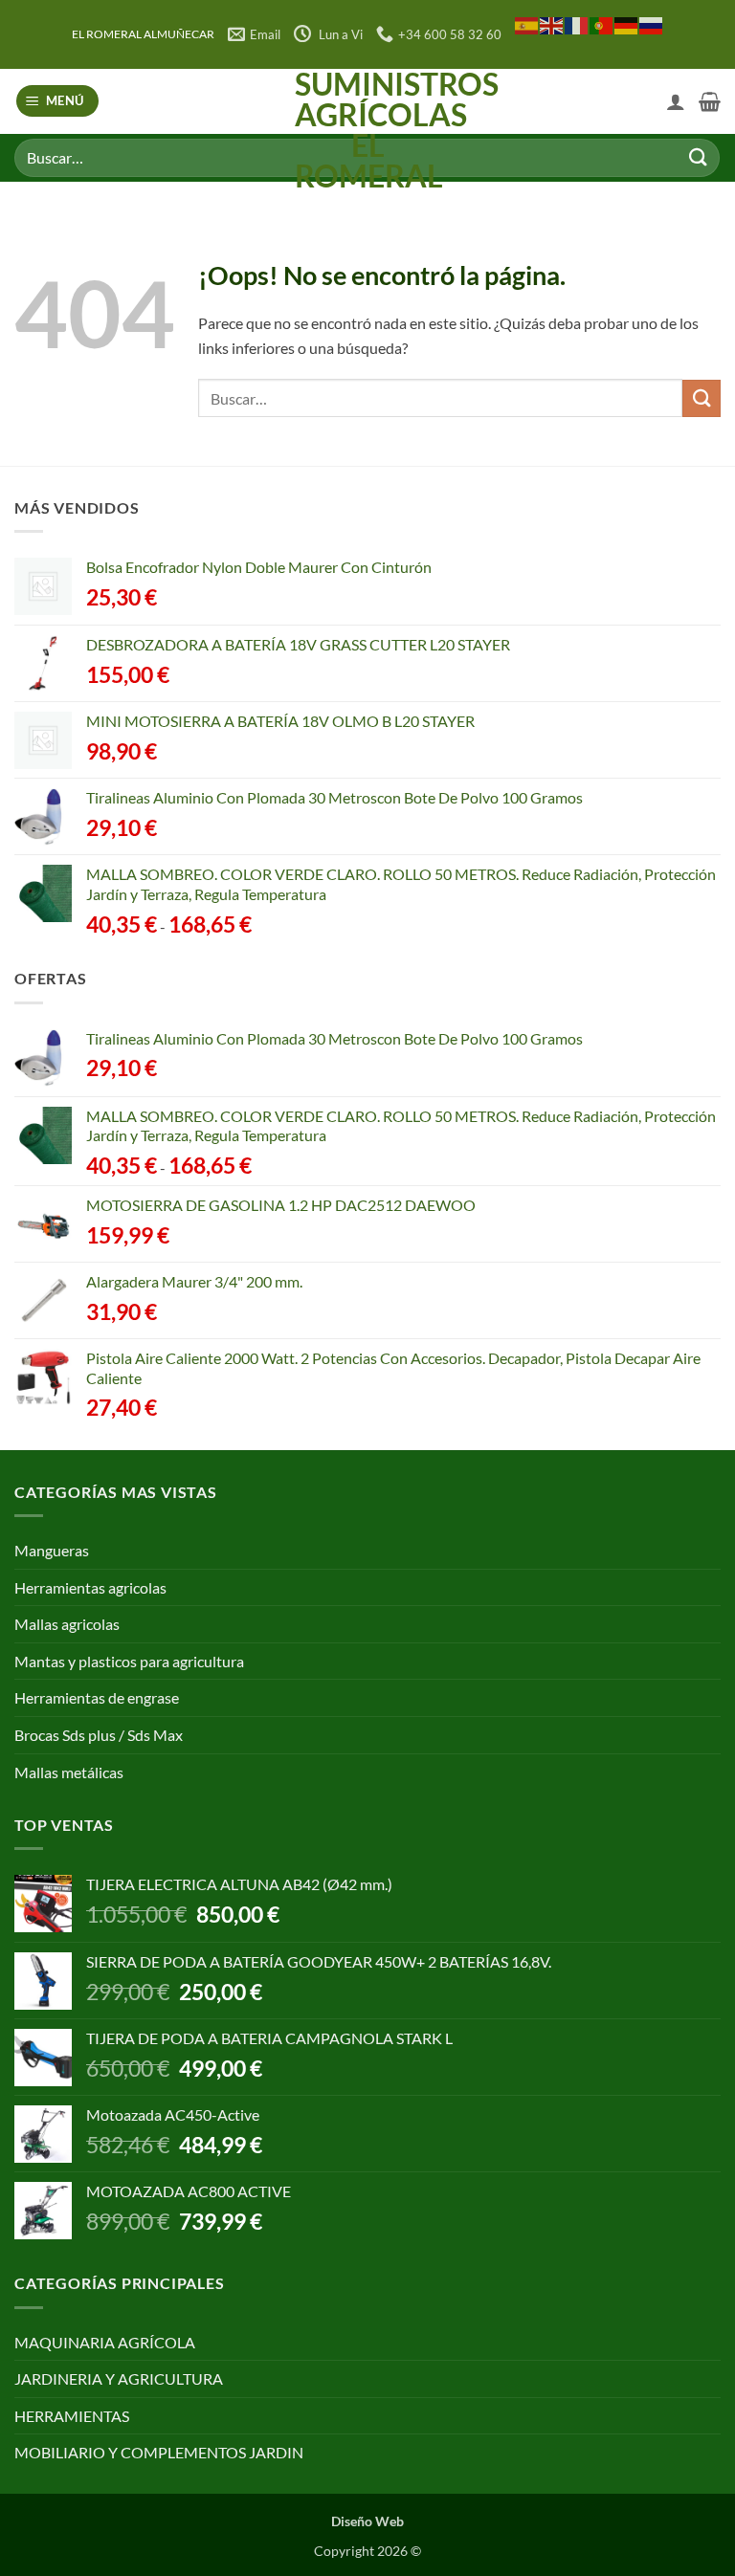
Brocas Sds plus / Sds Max (99, 1735)
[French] (577, 24)
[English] (552, 24)
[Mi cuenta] (676, 101)
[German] (627, 24)
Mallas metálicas (69, 1772)
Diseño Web (367, 2521)
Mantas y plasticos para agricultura (129, 1661)
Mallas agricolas (67, 1624)
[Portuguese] (602, 24)
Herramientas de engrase (97, 1697)
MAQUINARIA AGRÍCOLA (105, 2342)
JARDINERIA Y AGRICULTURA (119, 2378)
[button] (58, 101)
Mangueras (52, 1550)
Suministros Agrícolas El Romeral (368, 130)
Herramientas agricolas (90, 1587)
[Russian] (652, 24)
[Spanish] (527, 24)
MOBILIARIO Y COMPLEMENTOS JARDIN (159, 2452)
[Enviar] (698, 157)
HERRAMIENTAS (72, 2416)
